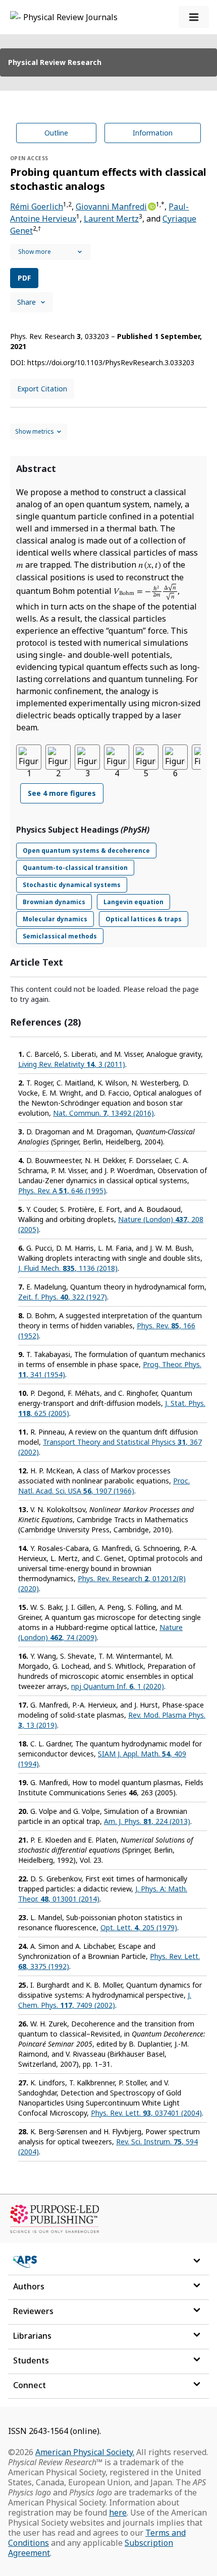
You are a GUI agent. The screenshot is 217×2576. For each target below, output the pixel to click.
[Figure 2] (58, 757)
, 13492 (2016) (103, 1113)
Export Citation (42, 389)
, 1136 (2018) (68, 1268)
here (118, 2513)
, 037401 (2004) (146, 2113)
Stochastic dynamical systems (72, 885)
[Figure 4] (117, 757)
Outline (56, 133)
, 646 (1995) (62, 1191)
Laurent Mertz (111, 219)
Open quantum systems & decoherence (86, 851)
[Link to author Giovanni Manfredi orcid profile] (151, 206)
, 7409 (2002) (105, 2000)
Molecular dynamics (55, 919)
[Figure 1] (29, 757)
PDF (24, 278)
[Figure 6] (175, 757)
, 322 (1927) (63, 1297)
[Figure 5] (146, 757)
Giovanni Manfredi (111, 207)
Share (26, 302)
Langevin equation (133, 902)
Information (153, 133)
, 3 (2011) (72, 1064)
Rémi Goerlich (37, 207)
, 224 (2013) (147, 1821)
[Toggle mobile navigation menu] (194, 17)
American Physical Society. (85, 2452)
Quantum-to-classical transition (75, 868)
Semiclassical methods (60, 936)
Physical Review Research (55, 62)
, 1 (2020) (118, 1686)
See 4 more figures (62, 793)
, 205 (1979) (139, 1927)
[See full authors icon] (50, 252)
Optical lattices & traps (144, 919)
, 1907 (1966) (104, 1486)
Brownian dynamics (54, 902)
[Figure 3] (87, 757)
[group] (108, 780)
